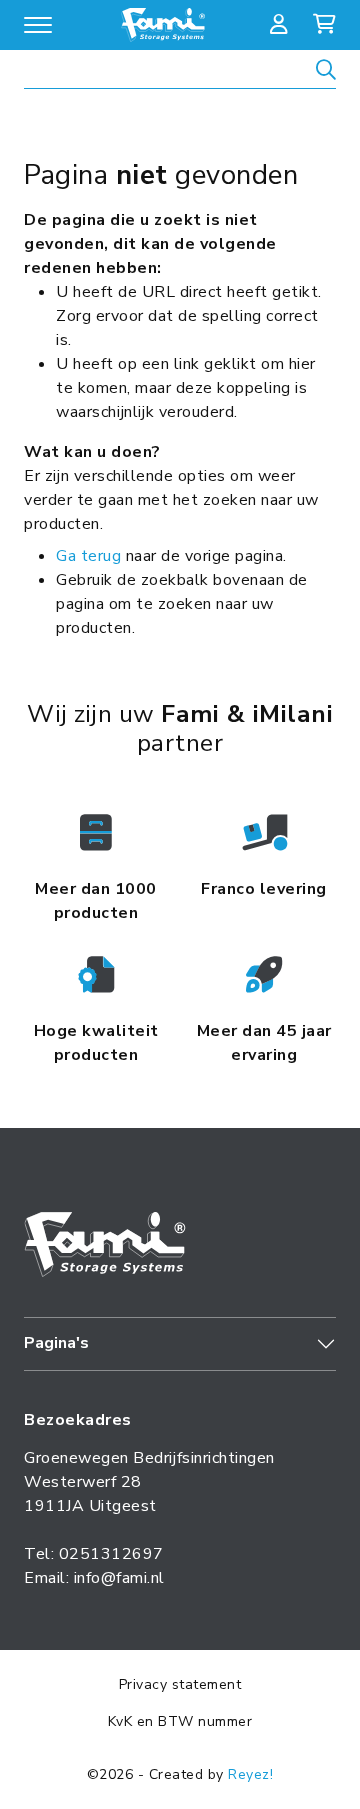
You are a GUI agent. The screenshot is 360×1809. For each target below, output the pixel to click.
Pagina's (56, 1343)
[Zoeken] (326, 72)
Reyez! (250, 1774)
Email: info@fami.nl (94, 1578)
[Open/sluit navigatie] (38, 25)
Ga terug (88, 556)
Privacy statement (180, 1684)
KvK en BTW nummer (180, 1721)
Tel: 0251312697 (94, 1554)
